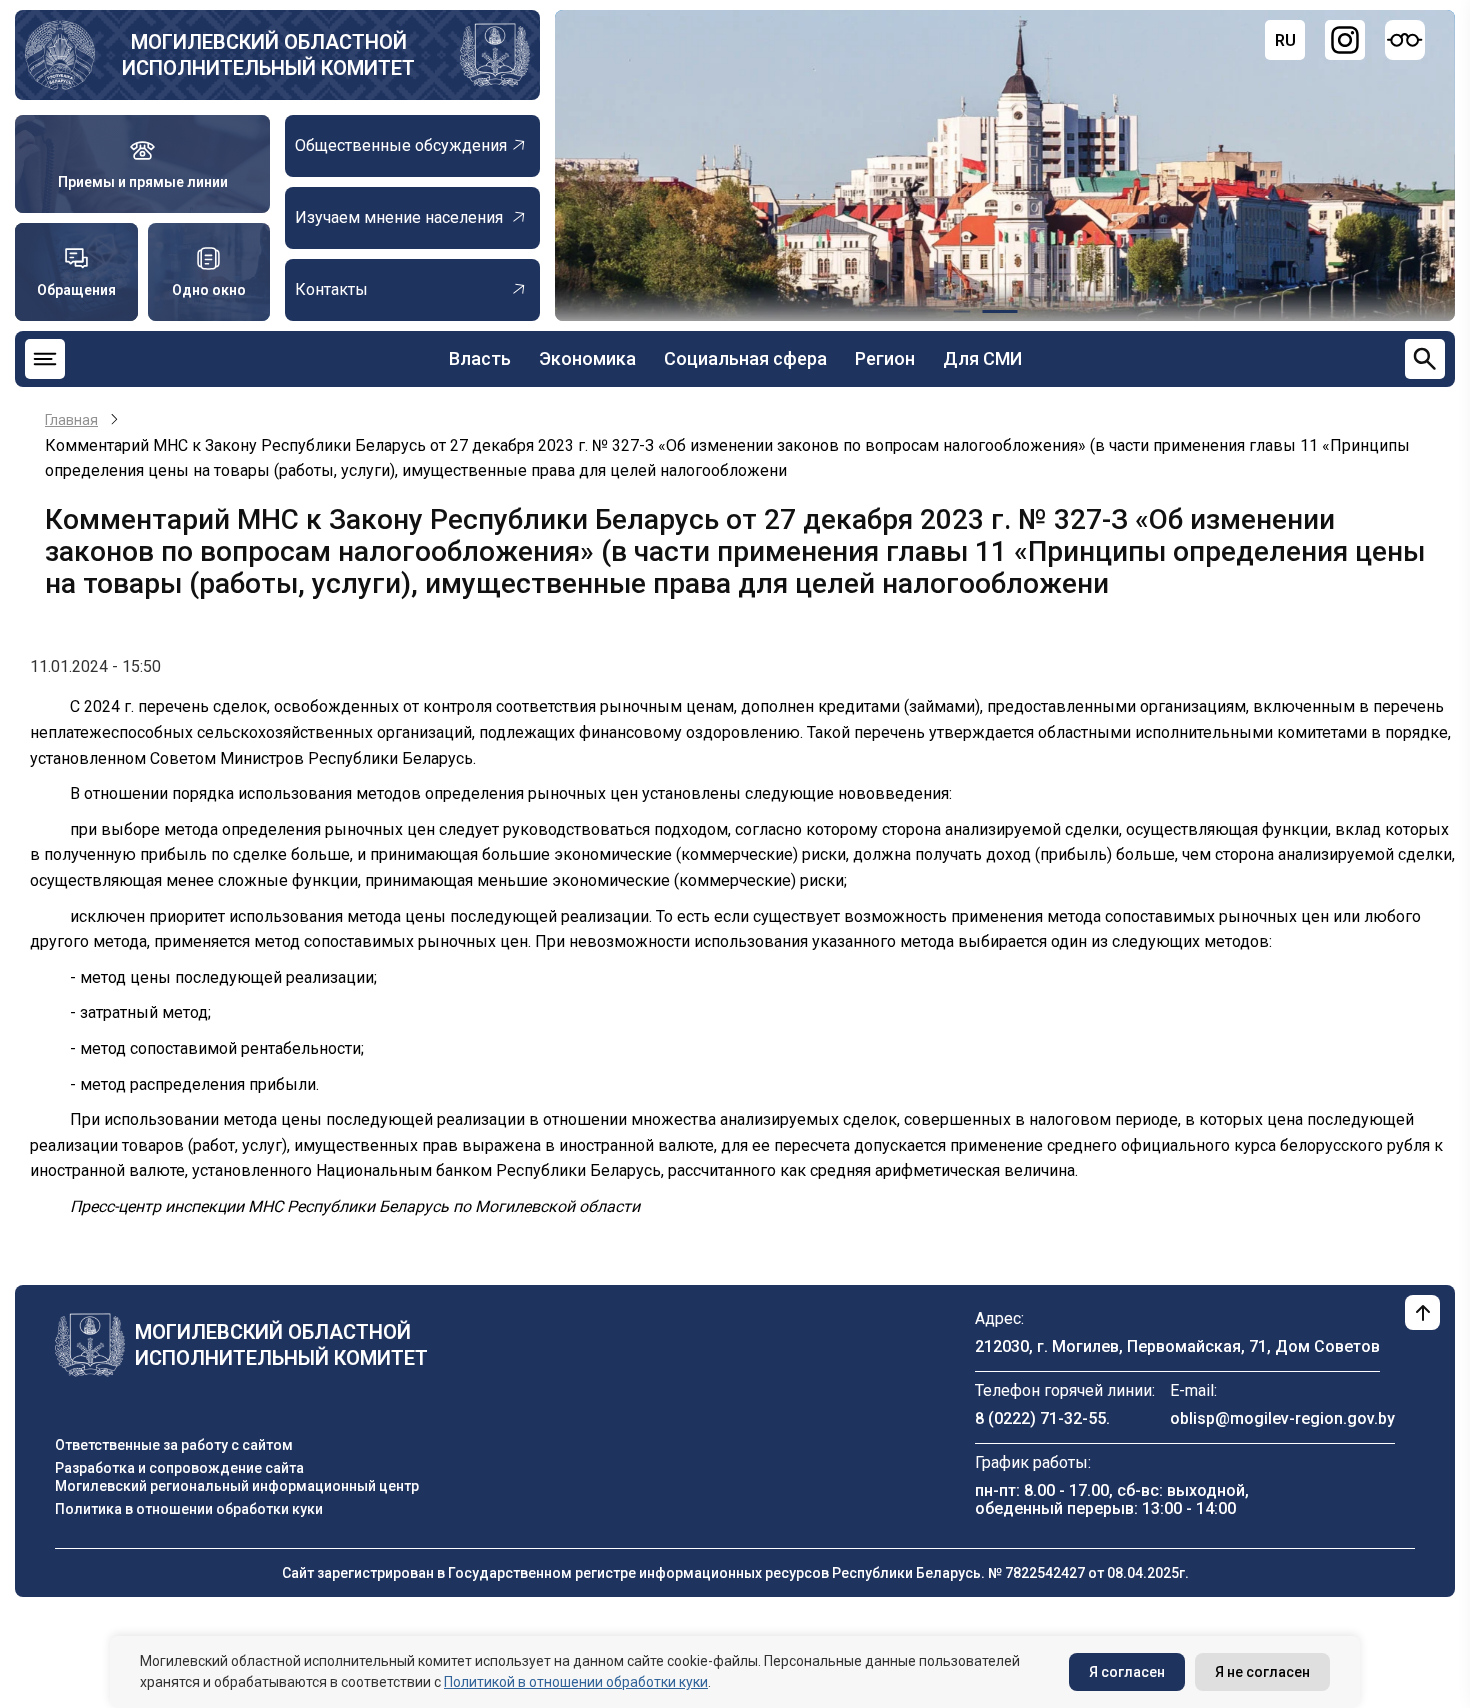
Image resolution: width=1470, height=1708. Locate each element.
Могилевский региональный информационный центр (237, 1486)
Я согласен (1127, 1672)
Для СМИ (982, 358)
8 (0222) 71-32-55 (1040, 1418)
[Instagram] (1345, 40)
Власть (480, 358)
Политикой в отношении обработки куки (576, 1682)
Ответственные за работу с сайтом (174, 1445)
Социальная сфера (745, 358)
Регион (885, 358)
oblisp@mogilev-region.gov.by (1282, 1418)
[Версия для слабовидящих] (1405, 40)
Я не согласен (1262, 1672)
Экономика (587, 358)
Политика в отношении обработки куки (189, 1509)
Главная (71, 420)
